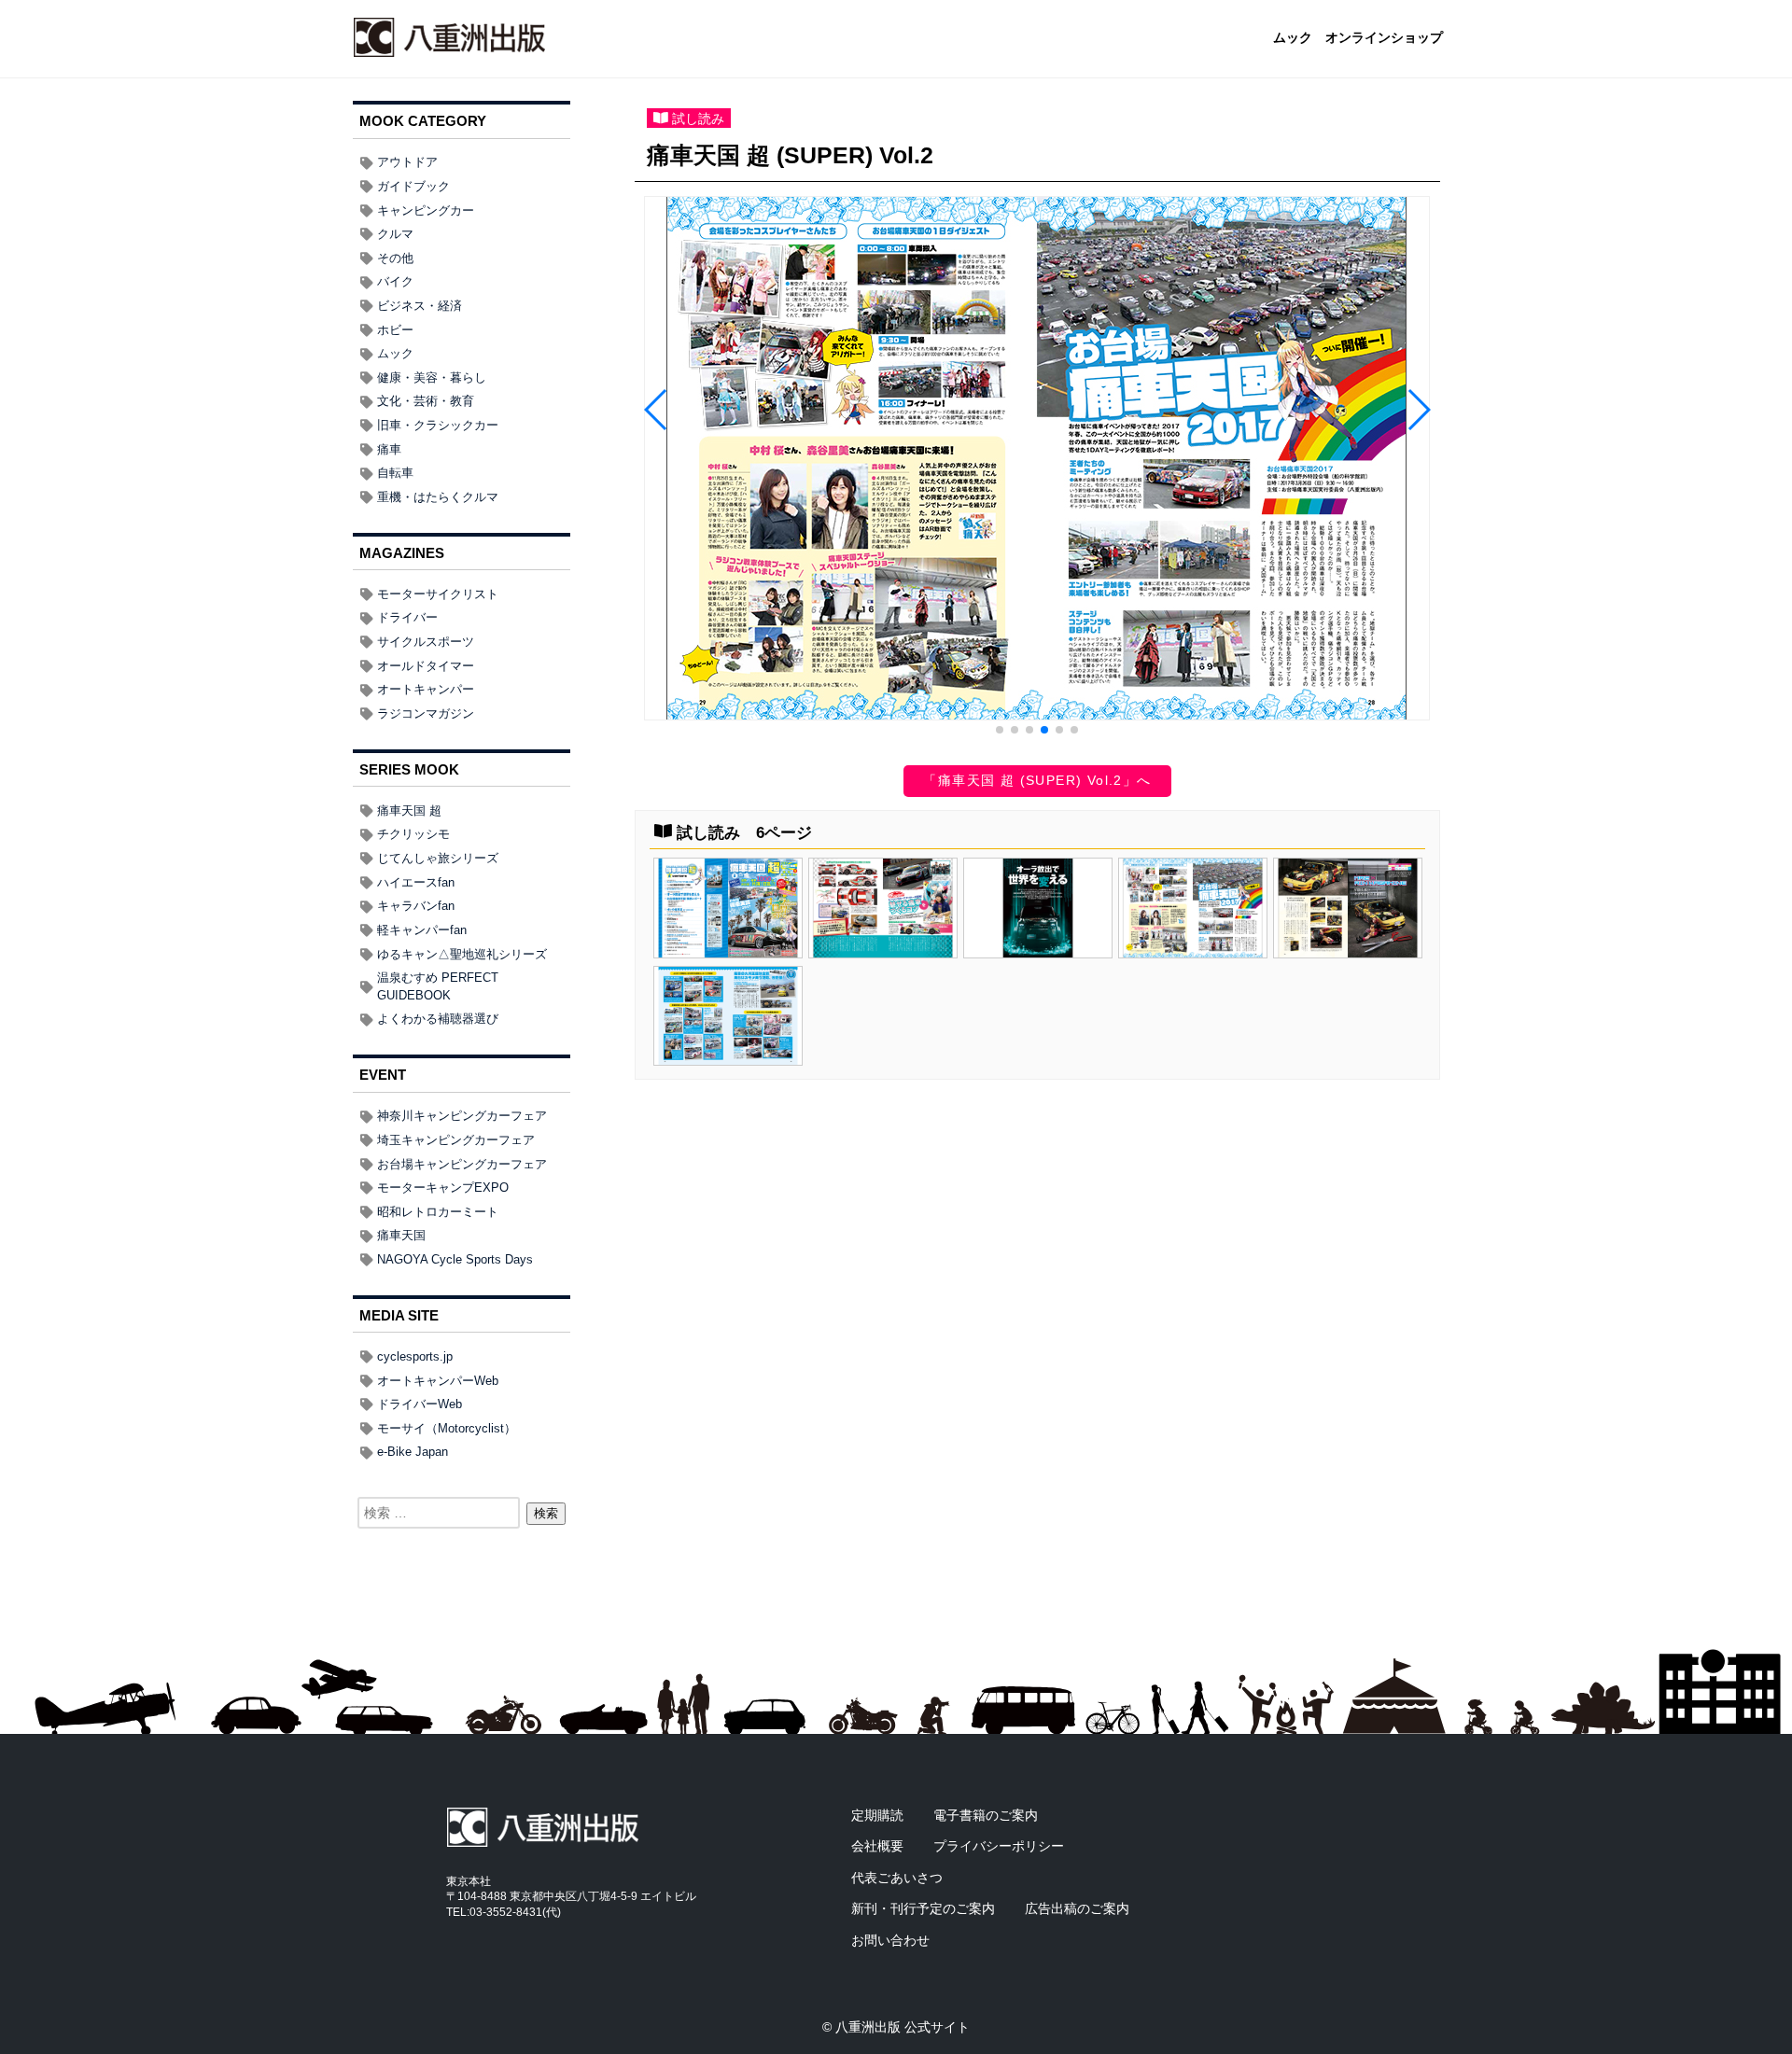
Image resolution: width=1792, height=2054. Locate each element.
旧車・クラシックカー (438, 425)
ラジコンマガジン (426, 713)
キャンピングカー (426, 210)
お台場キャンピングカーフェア (462, 1164)
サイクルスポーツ (426, 642)
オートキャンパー (426, 689)
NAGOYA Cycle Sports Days (455, 1259)
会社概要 (877, 1846)
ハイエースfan (416, 882)
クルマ (395, 234)
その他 (395, 258)
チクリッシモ (413, 834)
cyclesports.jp (415, 1356)
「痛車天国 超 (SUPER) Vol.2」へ (1037, 780)
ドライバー (407, 617)
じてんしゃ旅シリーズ (438, 858)
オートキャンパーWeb (438, 1381)
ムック (1293, 38)
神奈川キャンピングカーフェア (462, 1116)
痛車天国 (401, 1235)
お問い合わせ (890, 1940)
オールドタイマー (426, 666)
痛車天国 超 (409, 810)
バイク (395, 281)
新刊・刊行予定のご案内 (923, 1908)
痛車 (389, 449)
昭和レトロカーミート (438, 1212)
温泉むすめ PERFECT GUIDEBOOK (438, 986)
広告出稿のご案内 (1077, 1908)
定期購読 (877, 1815)
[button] (1000, 730)
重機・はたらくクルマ (438, 497)
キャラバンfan (416, 906)
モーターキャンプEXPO (443, 1188)
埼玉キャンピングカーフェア (456, 1140)
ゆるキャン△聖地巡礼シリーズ (462, 954)
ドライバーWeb (420, 1404)
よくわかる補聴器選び (438, 1019)
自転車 (395, 473)
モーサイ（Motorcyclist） (447, 1428)
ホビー (395, 330)
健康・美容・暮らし (432, 377)
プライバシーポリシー (999, 1846)
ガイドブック (413, 186)
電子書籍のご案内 (986, 1815)
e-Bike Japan (413, 1452)
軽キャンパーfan (422, 930)
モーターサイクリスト (438, 594)
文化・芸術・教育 (426, 401)
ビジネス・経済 (420, 306)
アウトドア (407, 162)
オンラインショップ (1384, 38)
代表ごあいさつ (897, 1878)
